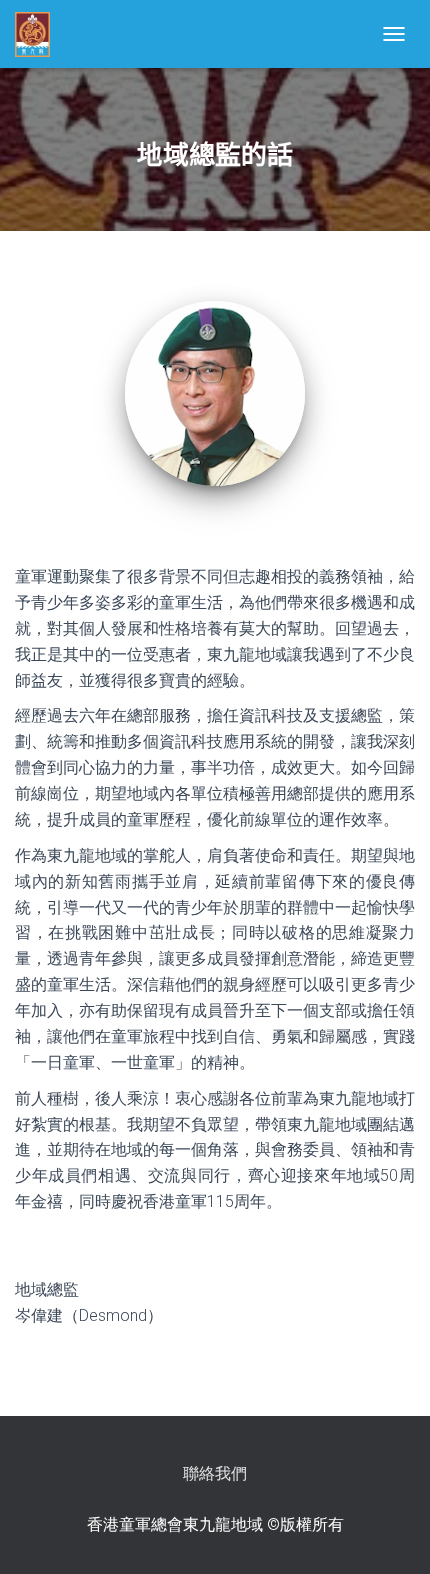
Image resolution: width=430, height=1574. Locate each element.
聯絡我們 (215, 1473)
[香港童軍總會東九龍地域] (40, 34)
